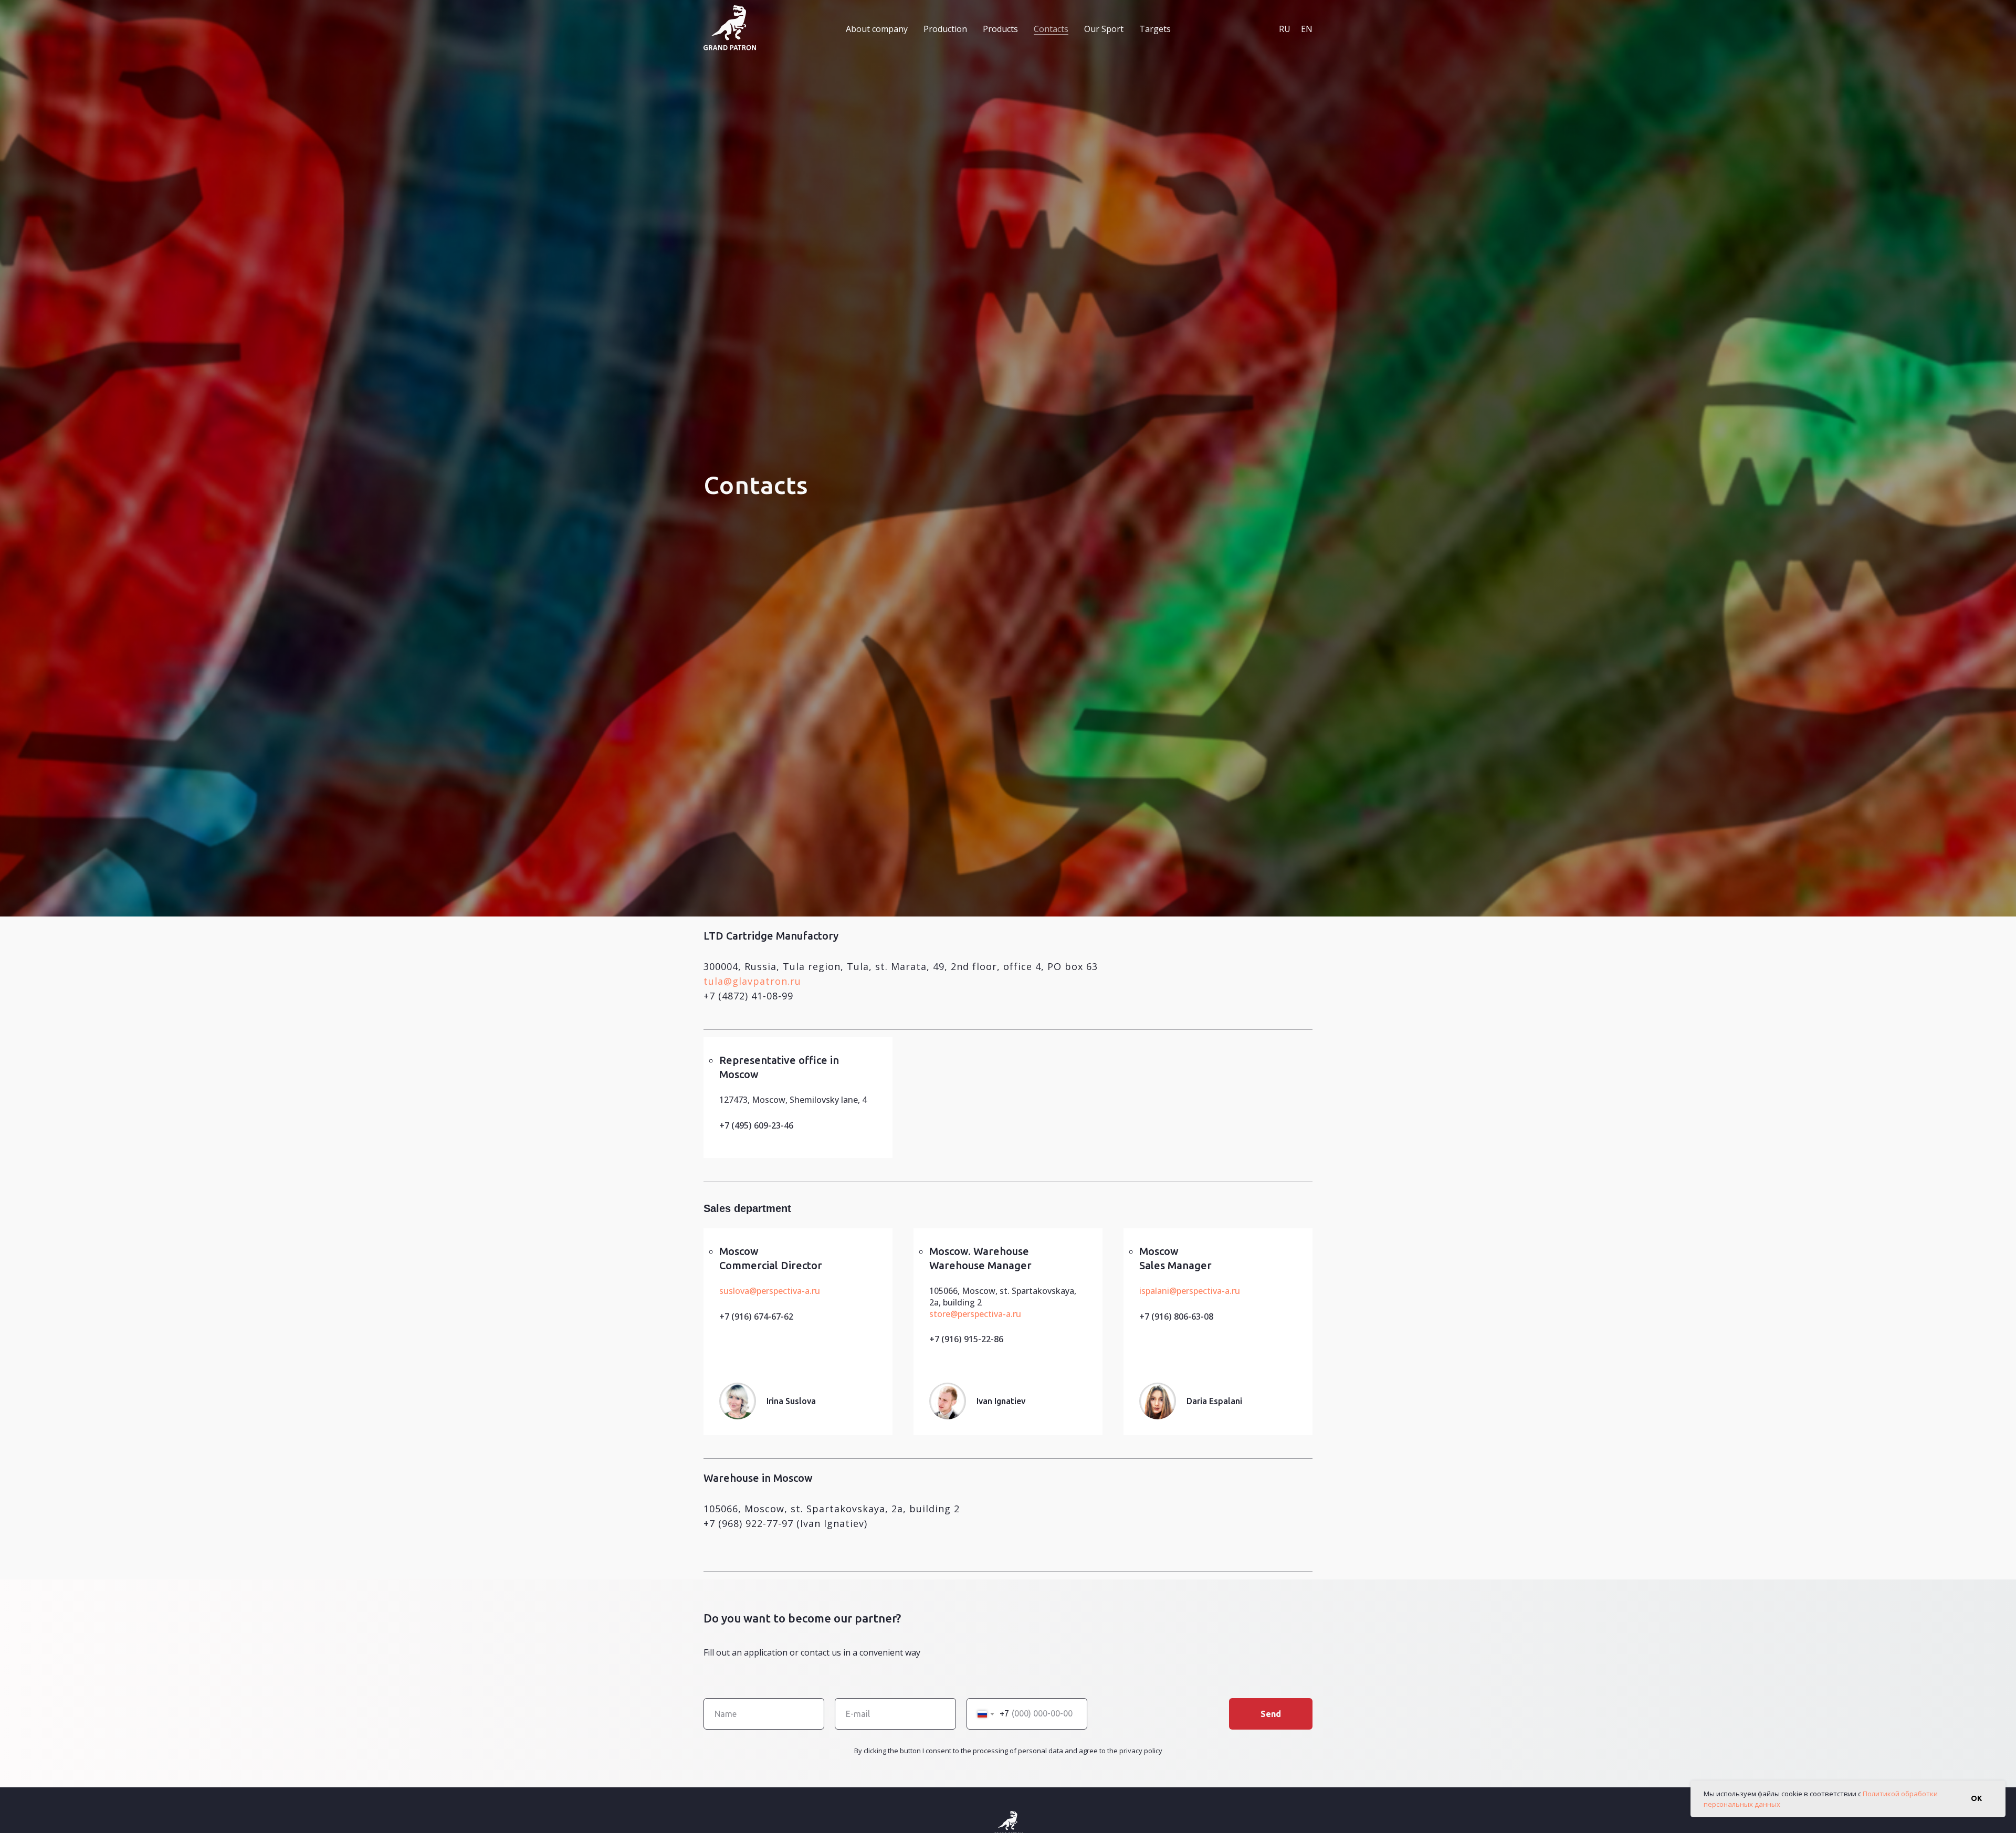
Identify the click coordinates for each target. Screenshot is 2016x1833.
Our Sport (1104, 29)
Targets (1155, 29)
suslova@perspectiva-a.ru (770, 1291)
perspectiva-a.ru (989, 1314)
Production (945, 29)
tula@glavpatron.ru (752, 981)
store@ (943, 1314)
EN (1307, 29)
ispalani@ (1158, 1291)
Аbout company (877, 29)
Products (1000, 29)
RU (1285, 29)
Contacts (1051, 29)
